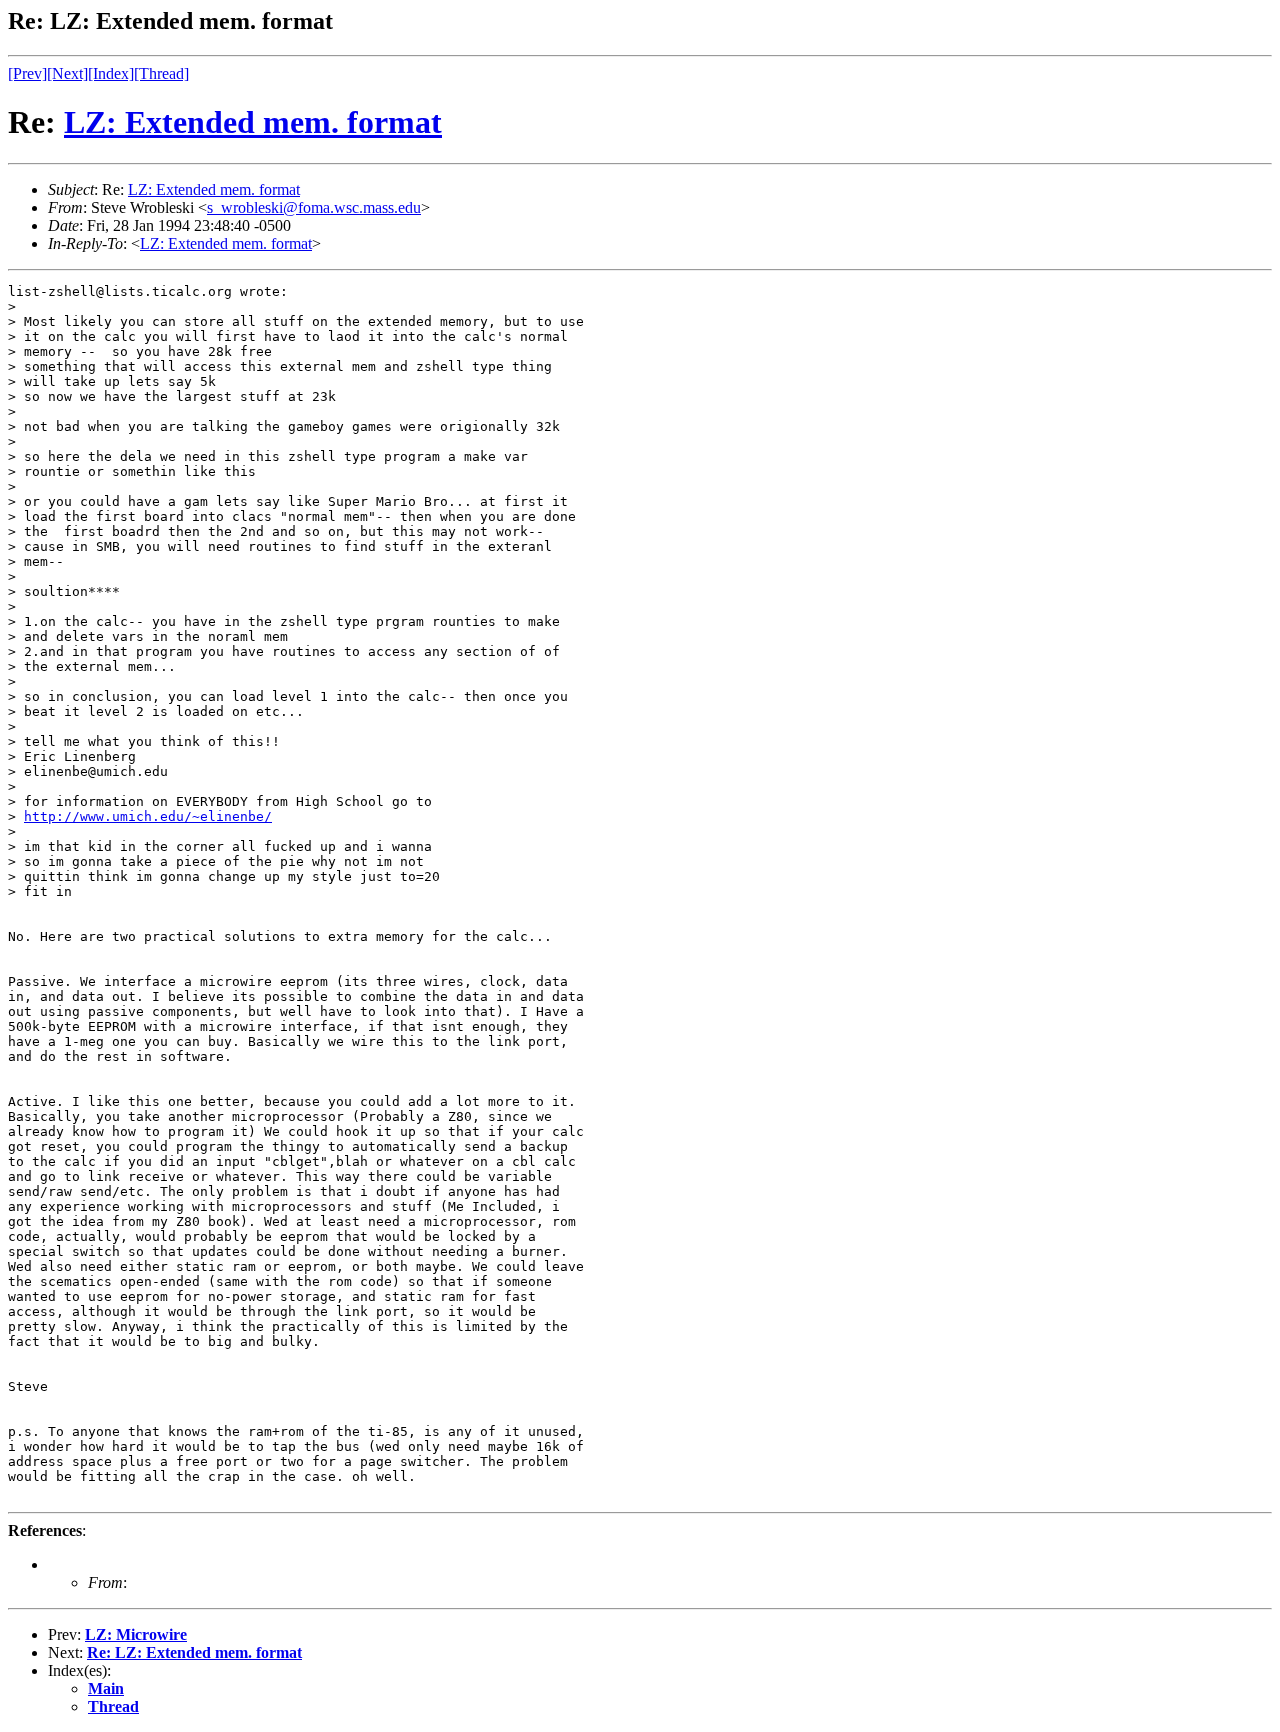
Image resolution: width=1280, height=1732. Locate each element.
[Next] (67, 73)
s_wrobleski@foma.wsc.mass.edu (314, 207)
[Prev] (27, 73)
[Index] (111, 73)
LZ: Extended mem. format (253, 122)
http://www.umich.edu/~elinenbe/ (148, 816)
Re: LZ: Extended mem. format (194, 1652)
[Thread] (161, 73)
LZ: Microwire (136, 1634)
